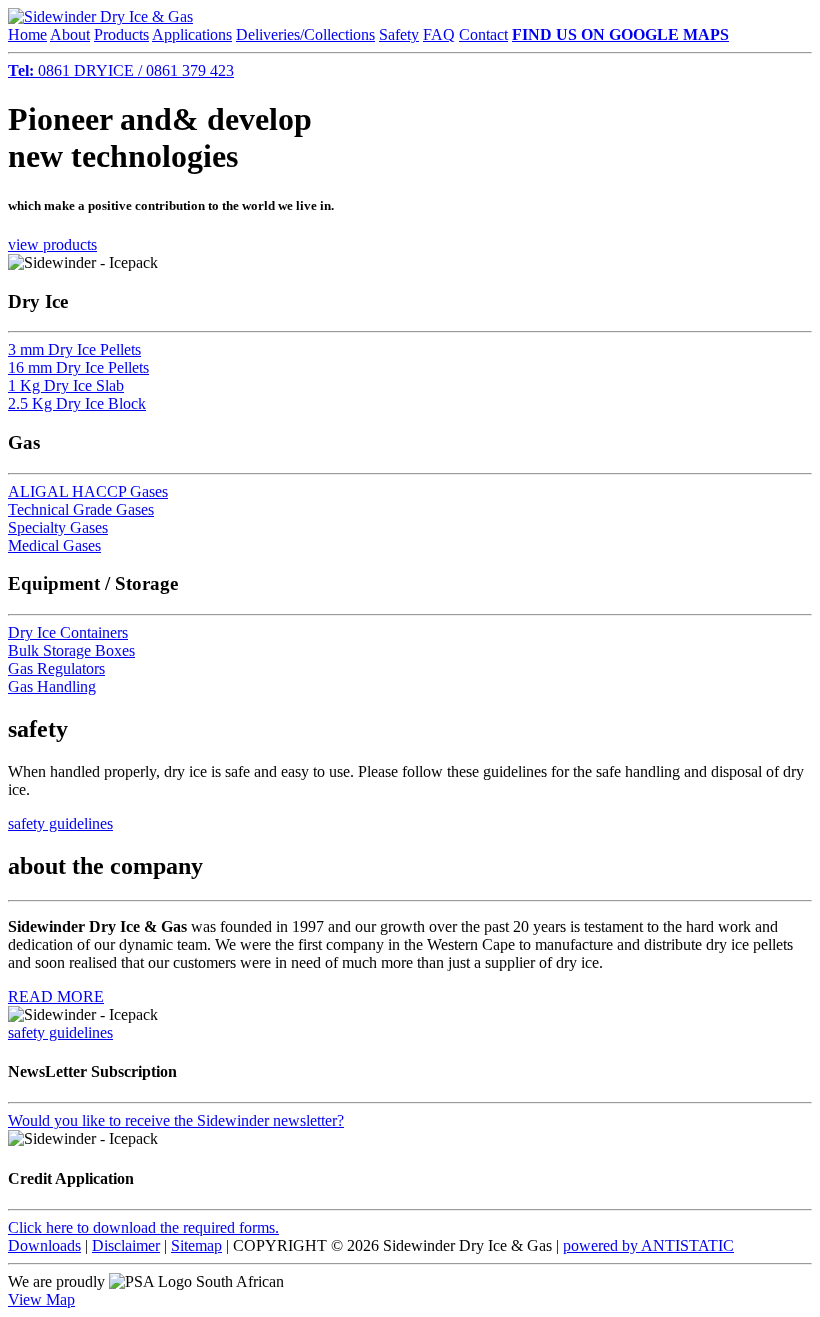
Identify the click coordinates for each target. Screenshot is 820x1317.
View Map (41, 1299)
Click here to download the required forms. (143, 1227)
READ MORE (56, 996)
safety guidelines (60, 823)
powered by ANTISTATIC (648, 1245)
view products (52, 244)
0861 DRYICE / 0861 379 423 (121, 70)
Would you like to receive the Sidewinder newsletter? (176, 1120)
